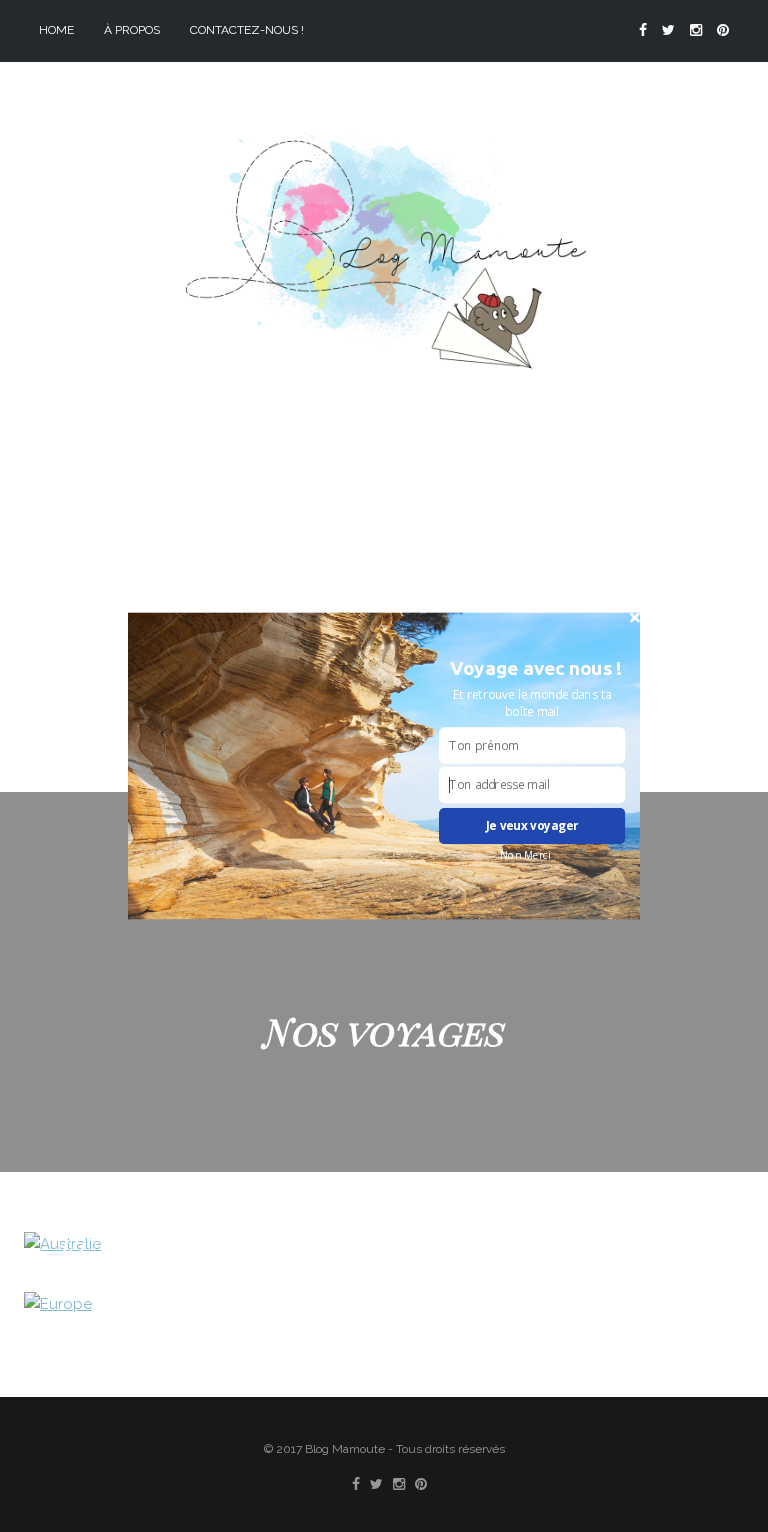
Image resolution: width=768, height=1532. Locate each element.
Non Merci (525, 855)
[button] (536, 667)
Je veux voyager (532, 826)
